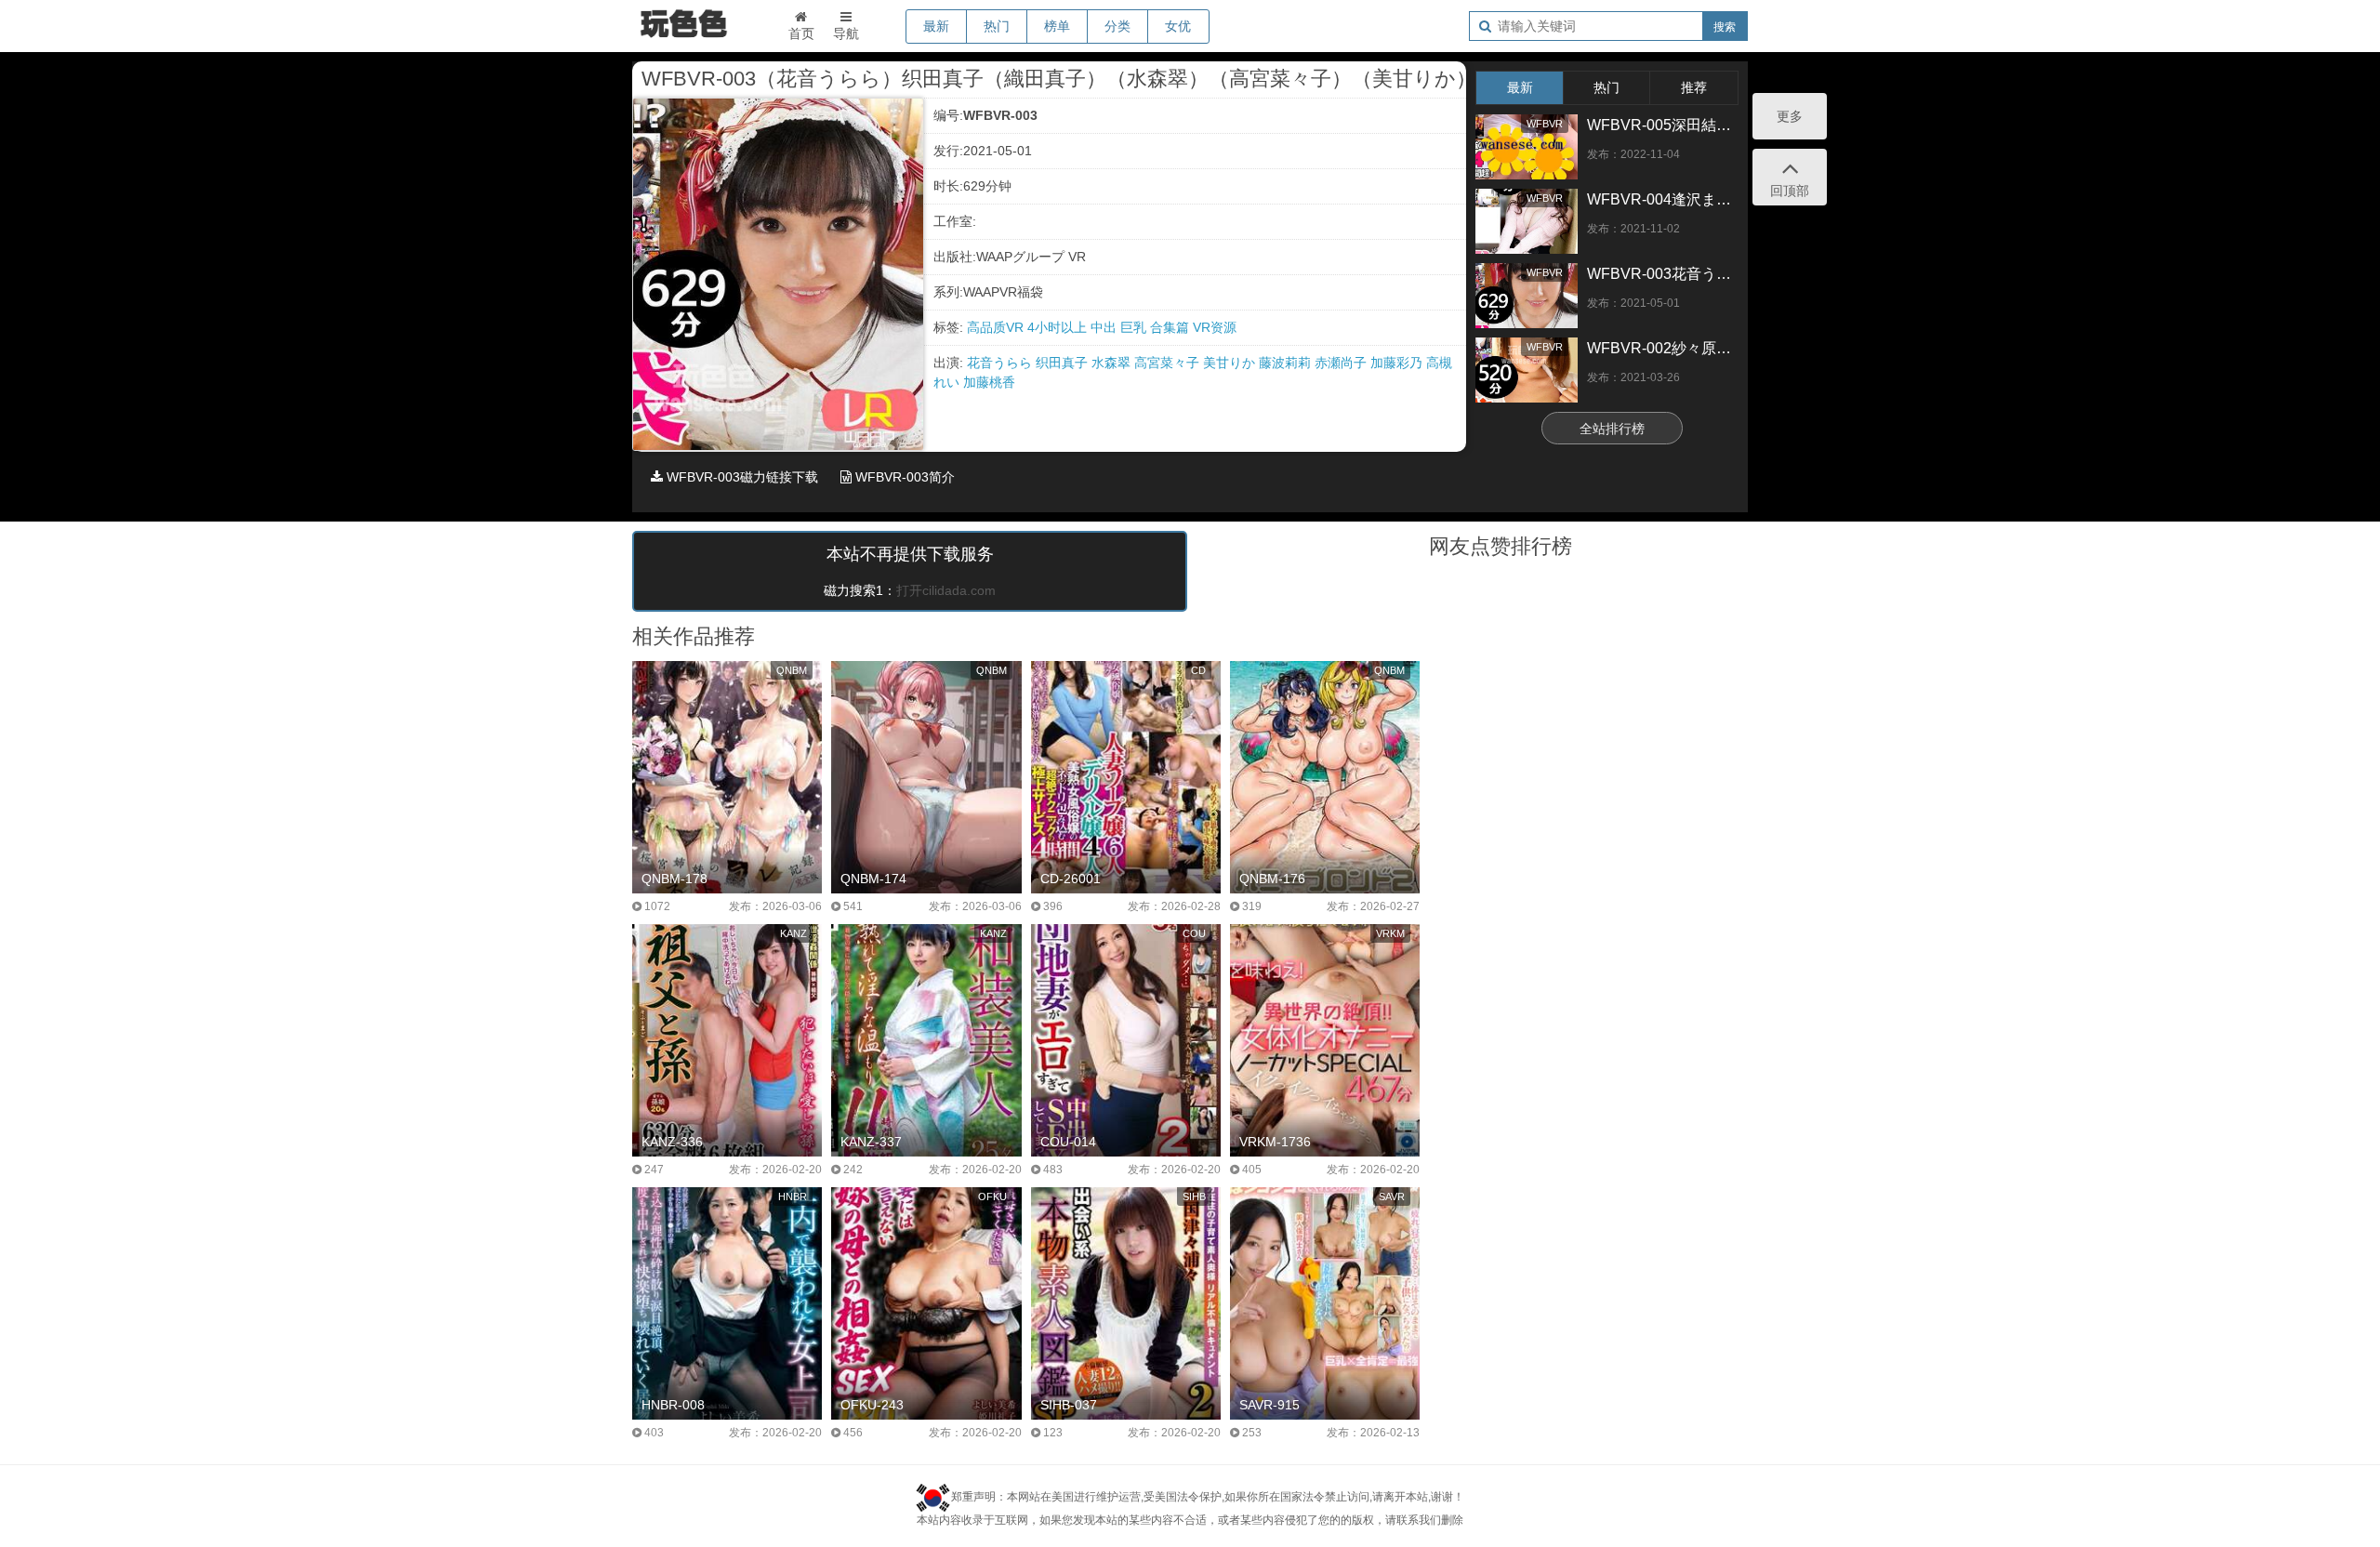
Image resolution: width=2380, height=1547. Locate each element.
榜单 (1057, 26)
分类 (1117, 26)
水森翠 (1113, 363)
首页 (801, 33)
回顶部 (1790, 191)
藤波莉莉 (1287, 363)
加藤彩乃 (1398, 363)
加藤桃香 (989, 382)
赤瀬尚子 (1342, 363)
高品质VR (997, 327)
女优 (1178, 26)
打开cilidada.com (946, 590)
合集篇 (1171, 327)
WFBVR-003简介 (903, 477)
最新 (936, 26)
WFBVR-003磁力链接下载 (740, 477)
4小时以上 (1059, 327)
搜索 (1725, 27)
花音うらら (1001, 363)
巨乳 (1135, 327)
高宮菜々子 (1169, 363)
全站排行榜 (1612, 429)
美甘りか (1231, 363)
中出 (1105, 327)
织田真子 (1064, 363)
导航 (846, 33)
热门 (997, 26)
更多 (1790, 116)
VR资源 (1215, 327)
